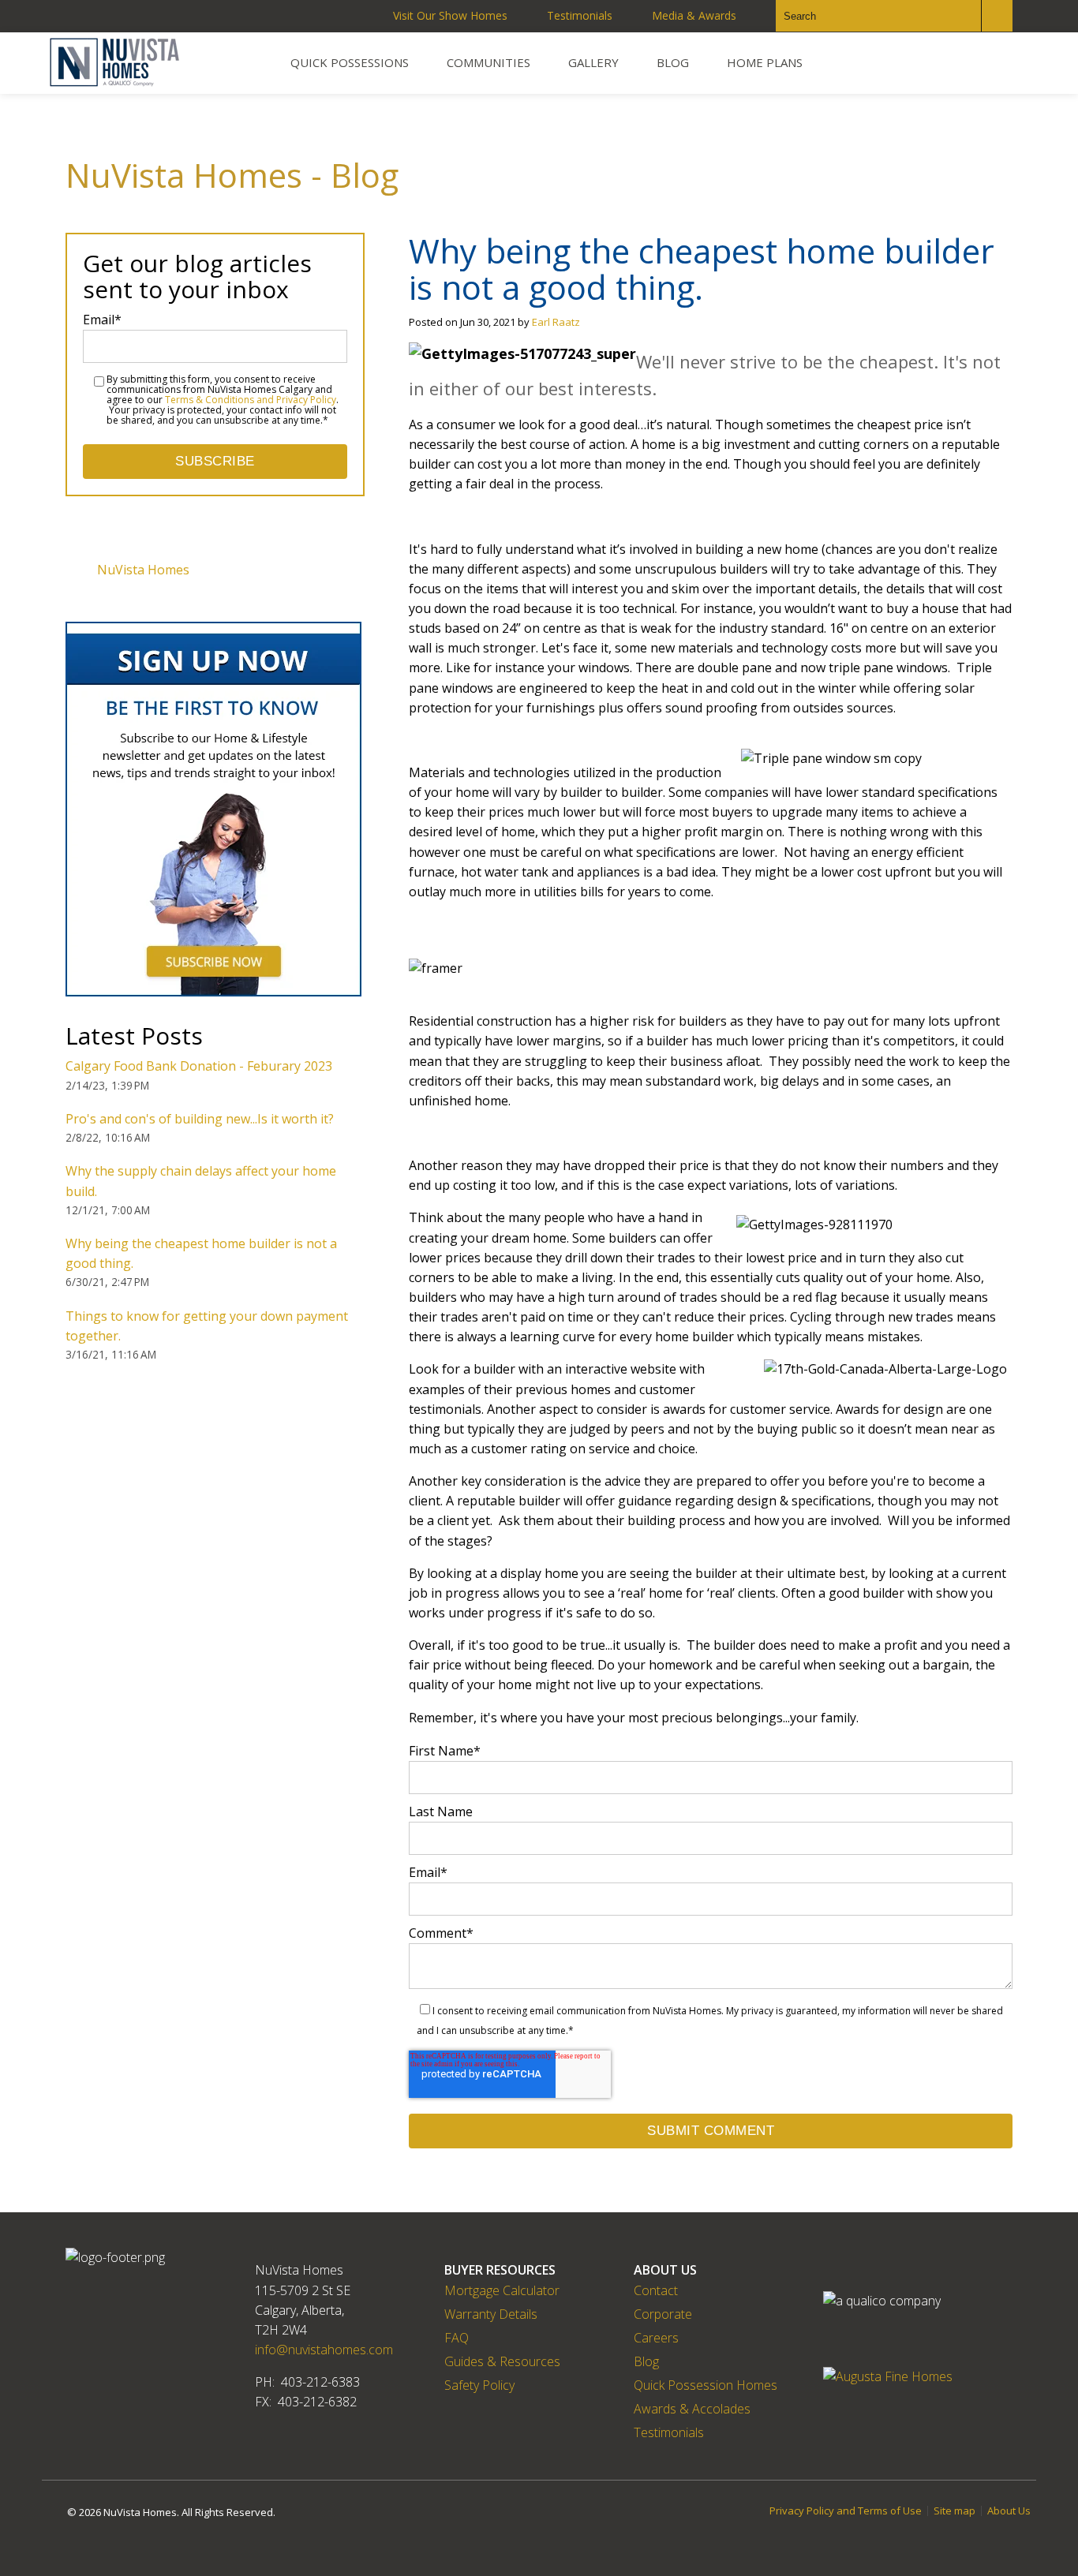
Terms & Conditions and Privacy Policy (251, 400)
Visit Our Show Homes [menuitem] (450, 15)
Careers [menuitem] (656, 2338)
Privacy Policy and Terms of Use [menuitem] (846, 2511)
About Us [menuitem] (665, 2270)
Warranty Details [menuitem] (491, 2314)
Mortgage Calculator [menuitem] (502, 2290)
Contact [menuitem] (656, 2290)
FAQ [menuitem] (457, 2338)
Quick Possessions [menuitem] (350, 62)
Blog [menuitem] (673, 62)
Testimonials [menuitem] (580, 15)
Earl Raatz (556, 322)
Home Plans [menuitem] (765, 62)
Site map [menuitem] (954, 2511)
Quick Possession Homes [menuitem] (706, 2385)
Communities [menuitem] (488, 62)
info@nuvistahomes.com (324, 2350)
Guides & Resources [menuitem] (502, 2361)
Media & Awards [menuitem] (694, 15)
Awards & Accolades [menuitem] (692, 2409)
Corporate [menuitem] (663, 2314)
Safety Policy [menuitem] (479, 2385)
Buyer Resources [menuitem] (500, 2270)
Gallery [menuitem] (593, 62)
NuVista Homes (143, 570)
